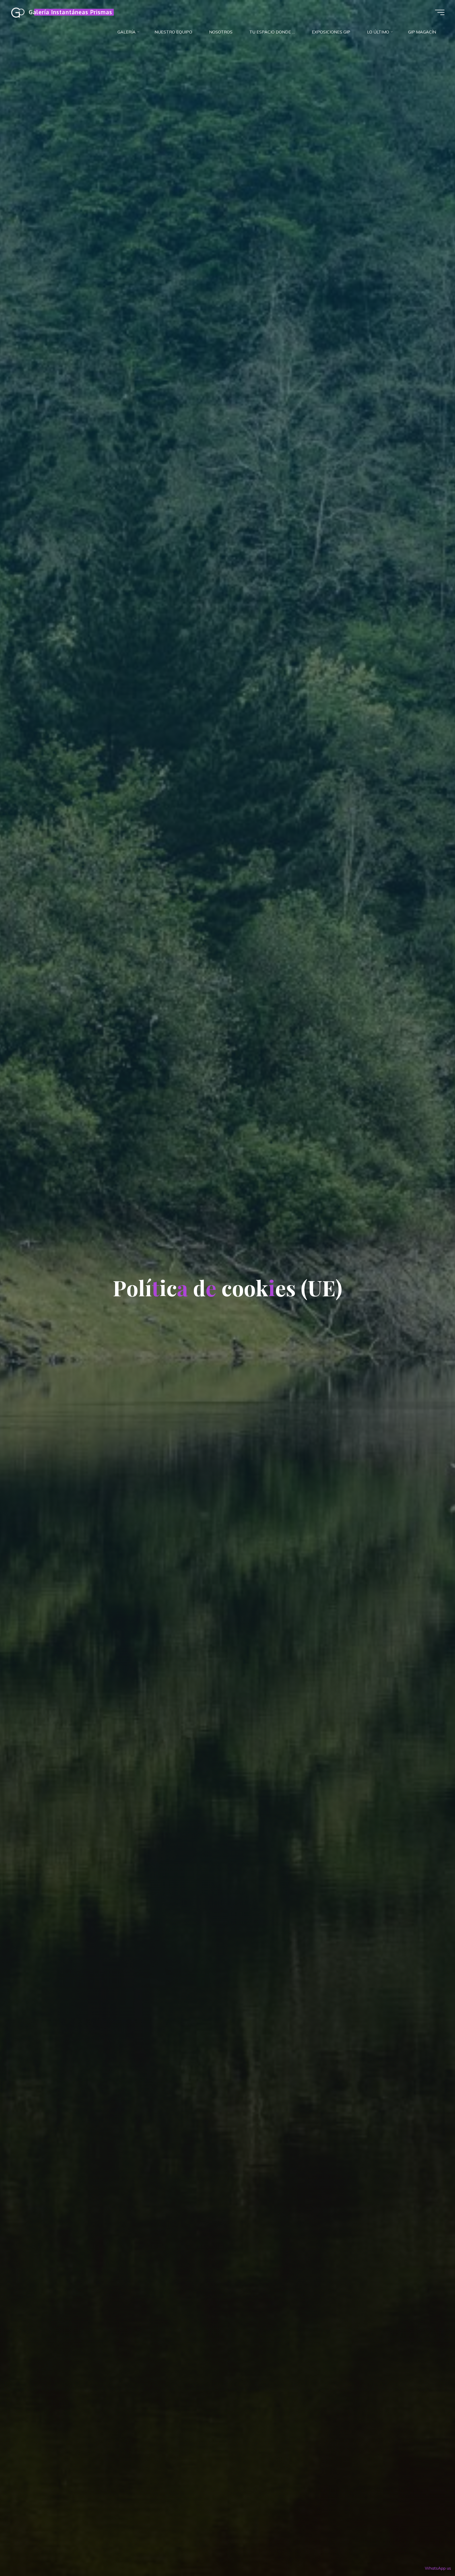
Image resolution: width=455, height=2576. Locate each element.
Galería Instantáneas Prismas (70, 12)
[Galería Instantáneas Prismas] (18, 12)
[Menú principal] (440, 12)
